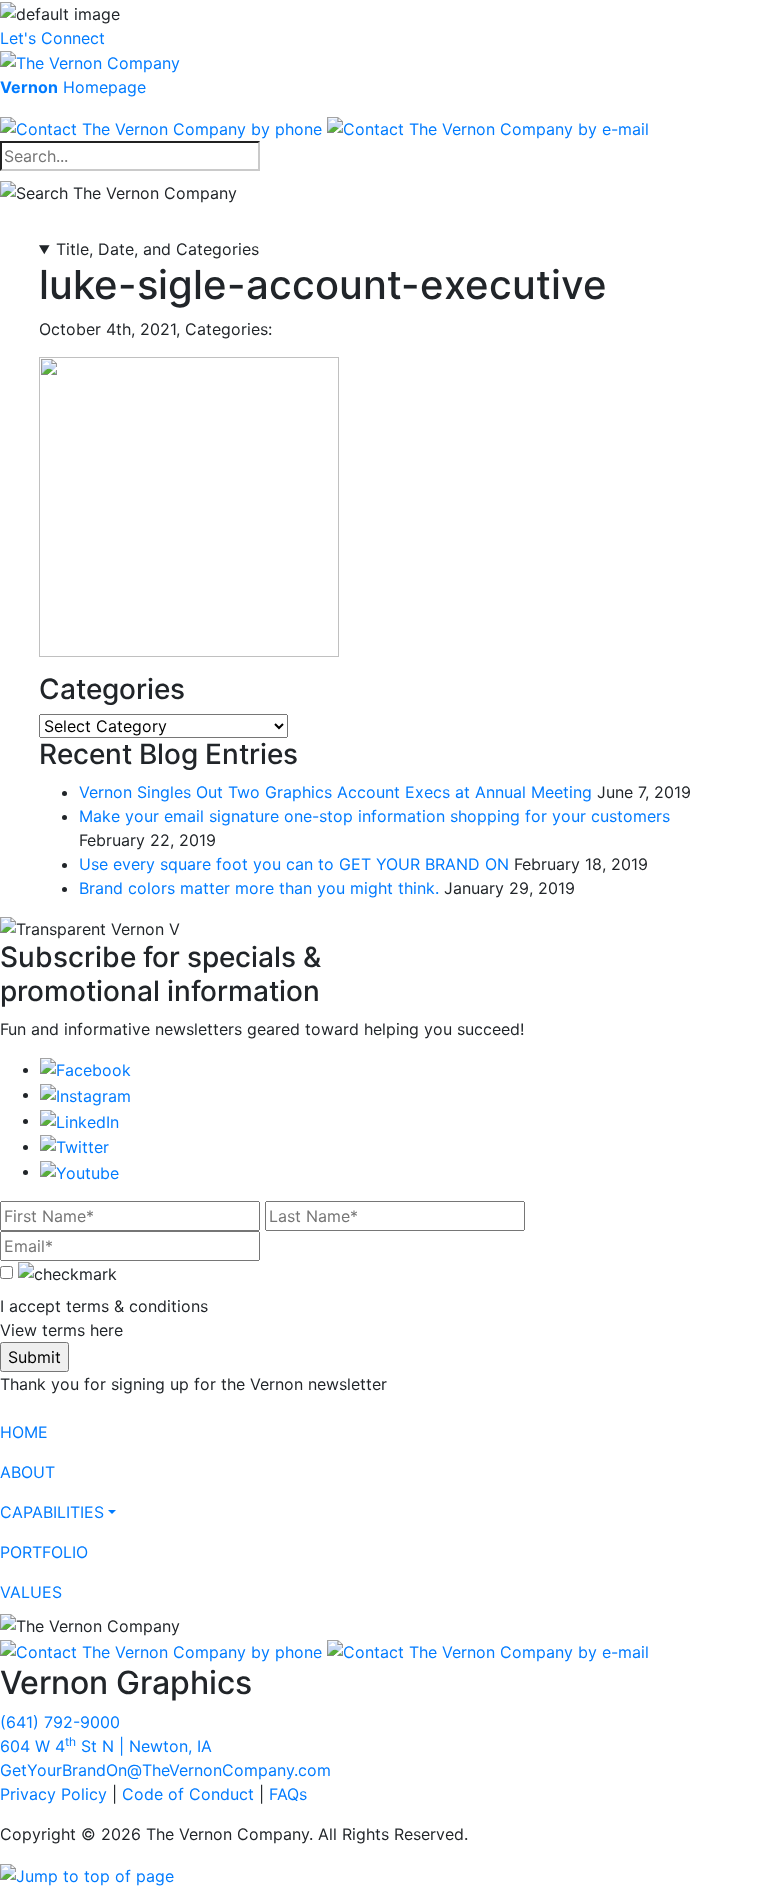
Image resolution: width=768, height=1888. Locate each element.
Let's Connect (52, 38)
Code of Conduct (188, 1794)
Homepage (73, 87)
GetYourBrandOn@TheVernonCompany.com (165, 1770)
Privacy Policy (53, 1794)
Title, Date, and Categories (157, 249)
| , (106, 1746)
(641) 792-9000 (60, 1722)
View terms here (61, 1330)
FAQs (288, 1794)
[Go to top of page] (87, 1874)
